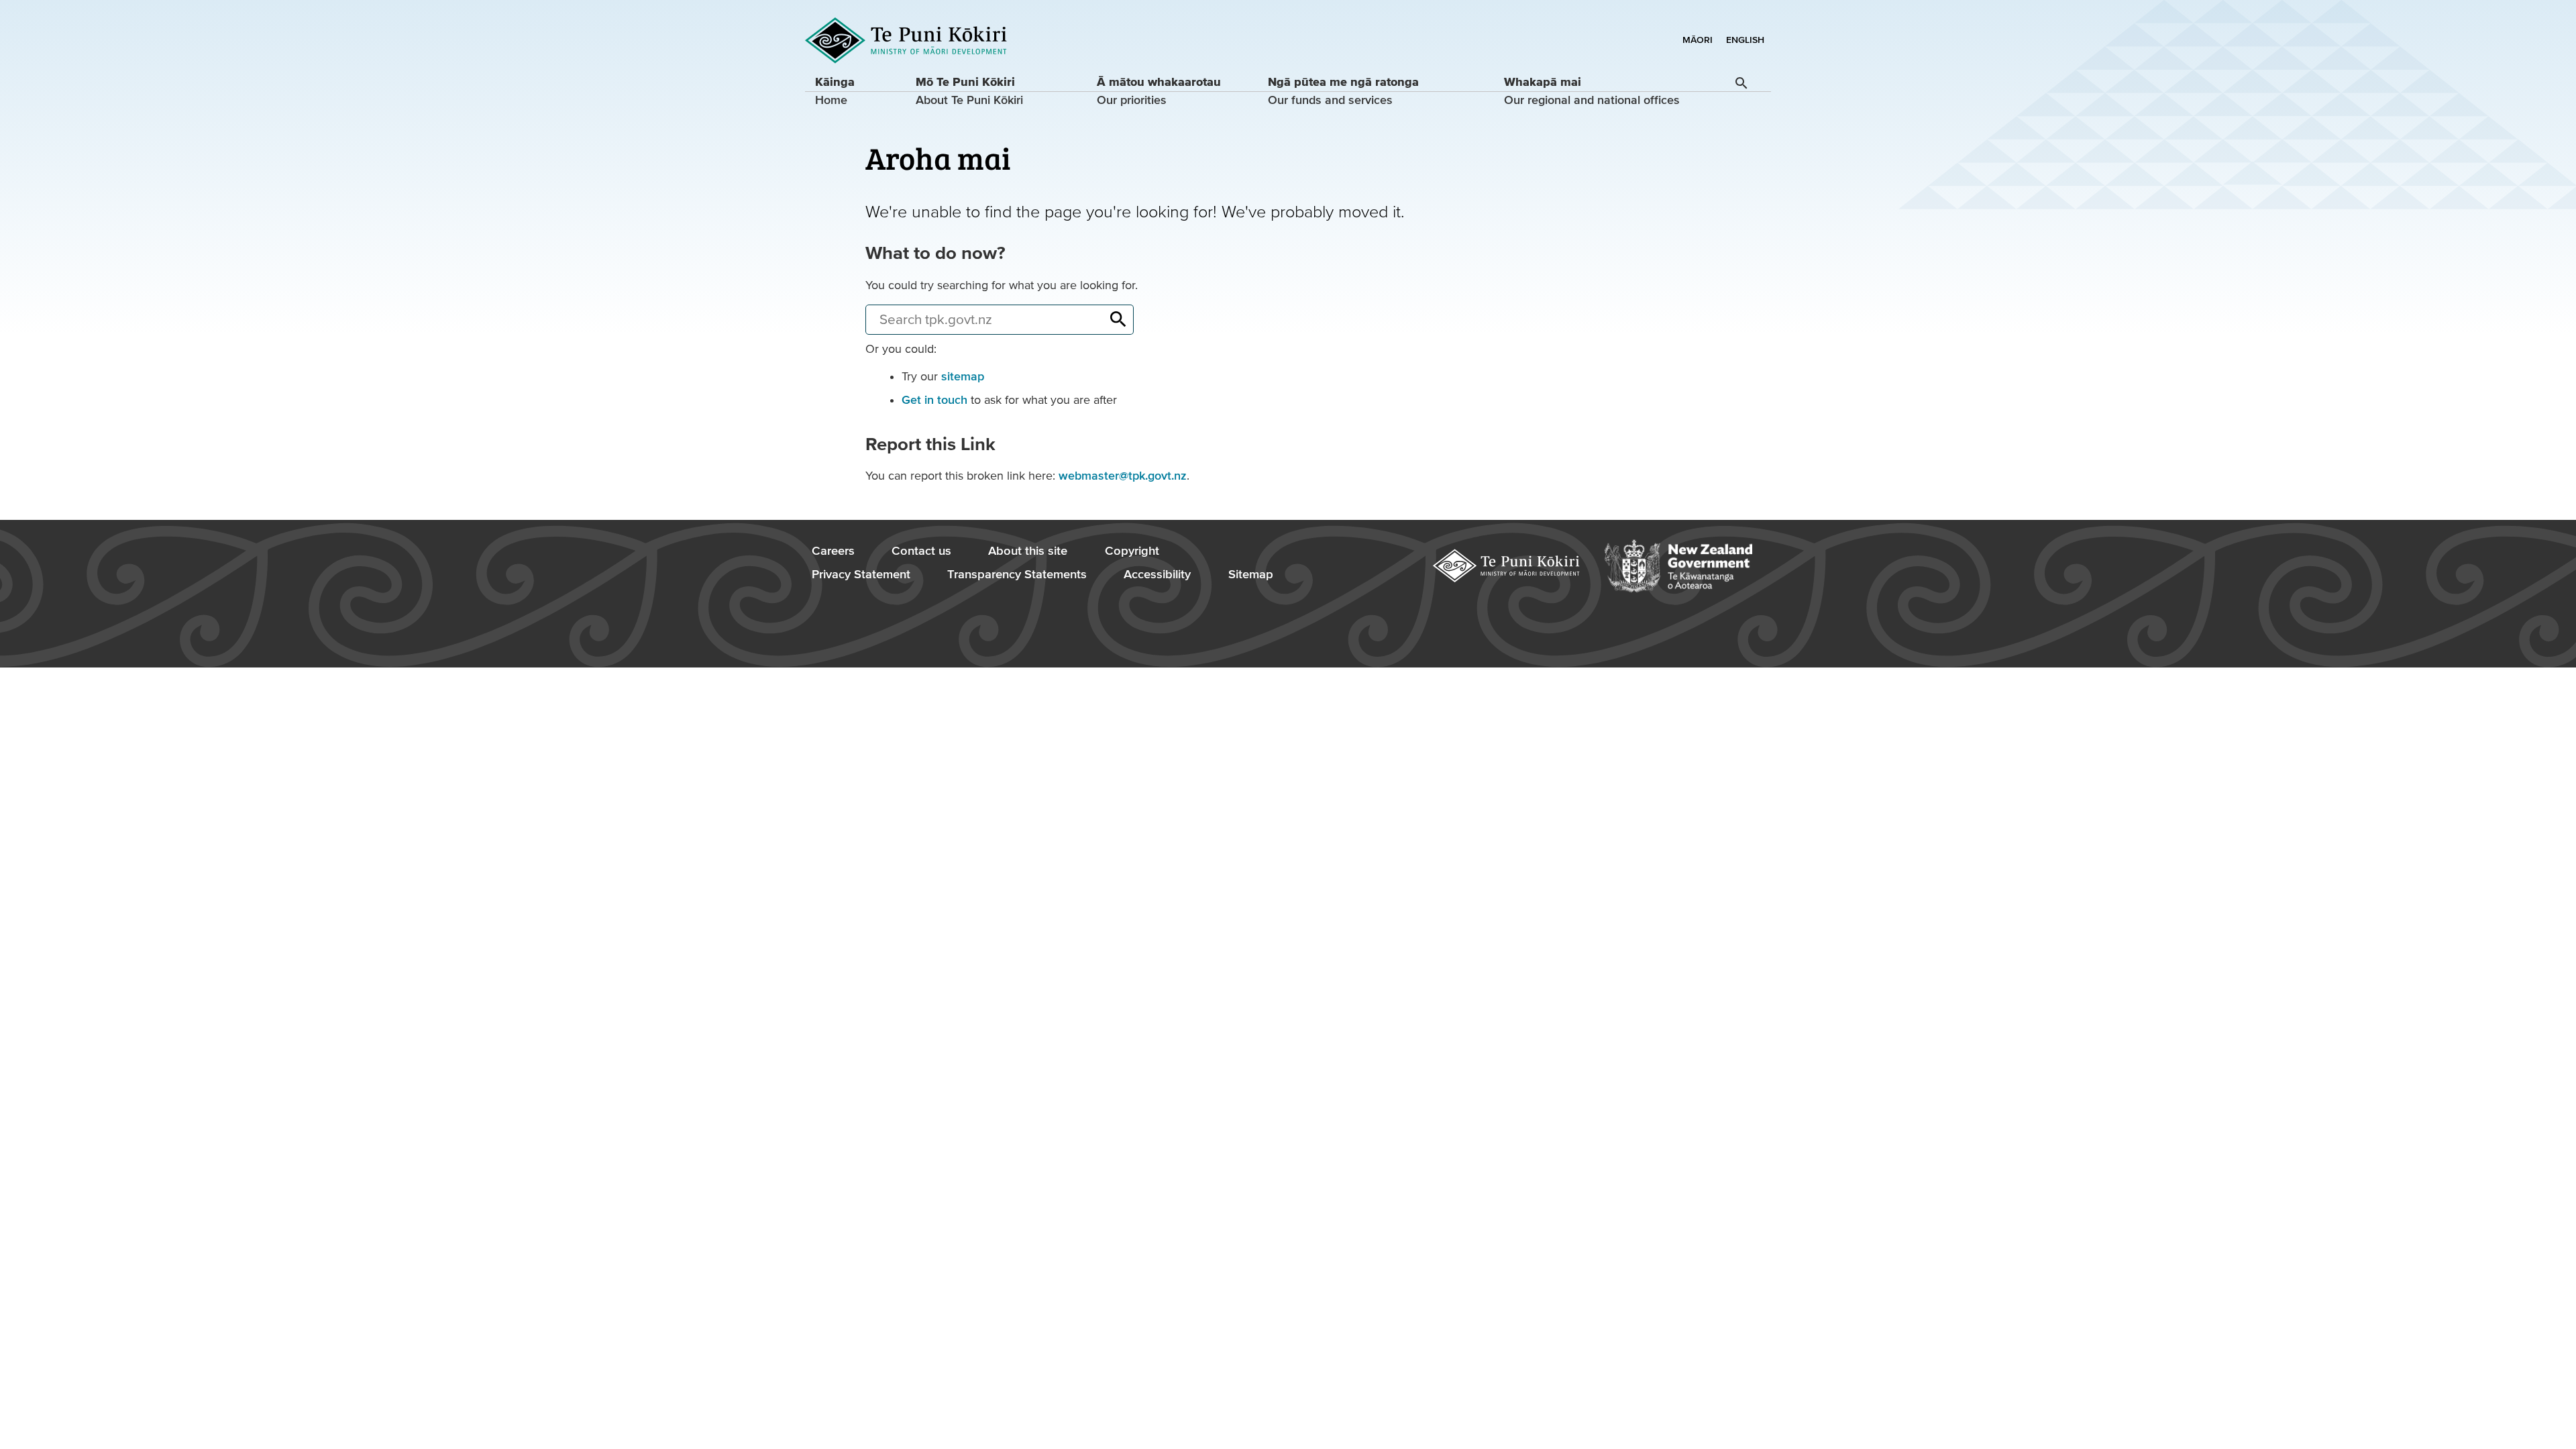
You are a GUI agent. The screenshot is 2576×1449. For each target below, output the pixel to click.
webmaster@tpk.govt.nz (1123, 476)
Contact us (921, 551)
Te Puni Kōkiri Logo (906, 41)
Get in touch (934, 400)
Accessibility (1157, 575)
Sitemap (1251, 575)
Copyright (1132, 551)
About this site (1028, 551)
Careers (833, 551)
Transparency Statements (1017, 575)
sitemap (963, 377)
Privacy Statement (861, 575)
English (1745, 40)
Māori (1698, 40)
